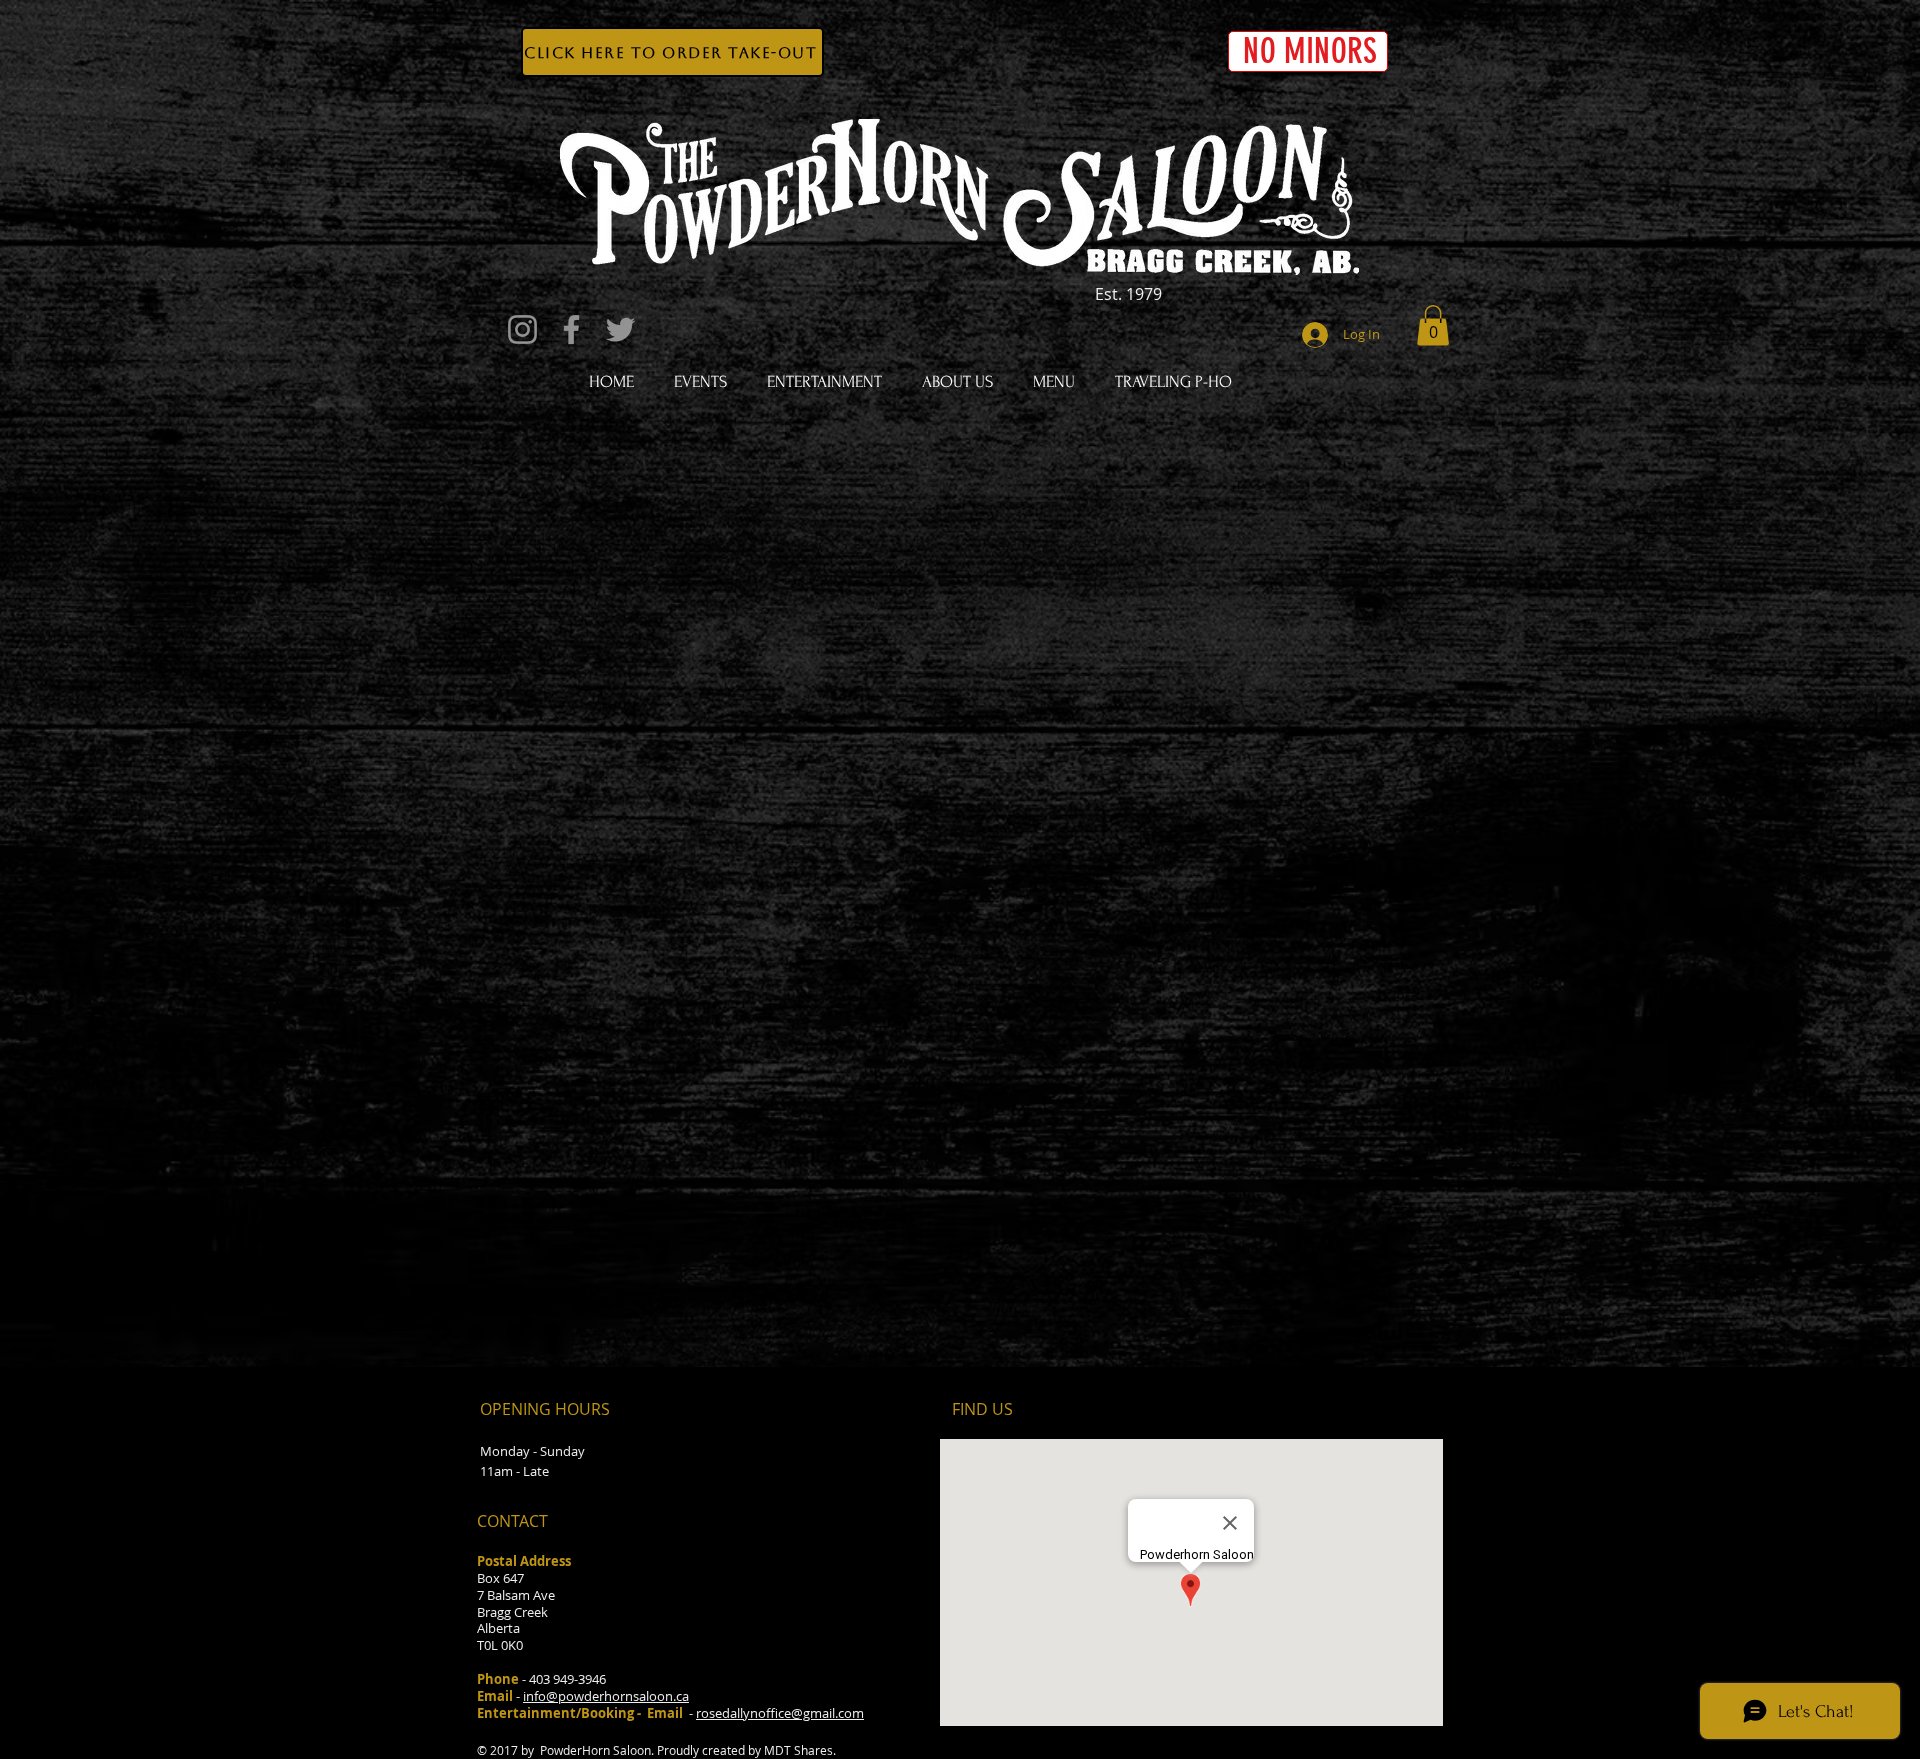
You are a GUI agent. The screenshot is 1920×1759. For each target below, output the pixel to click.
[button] (1433, 325)
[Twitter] (620, 329)
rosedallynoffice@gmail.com (780, 1713)
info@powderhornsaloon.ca (606, 1696)
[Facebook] (571, 329)
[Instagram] (522, 329)
